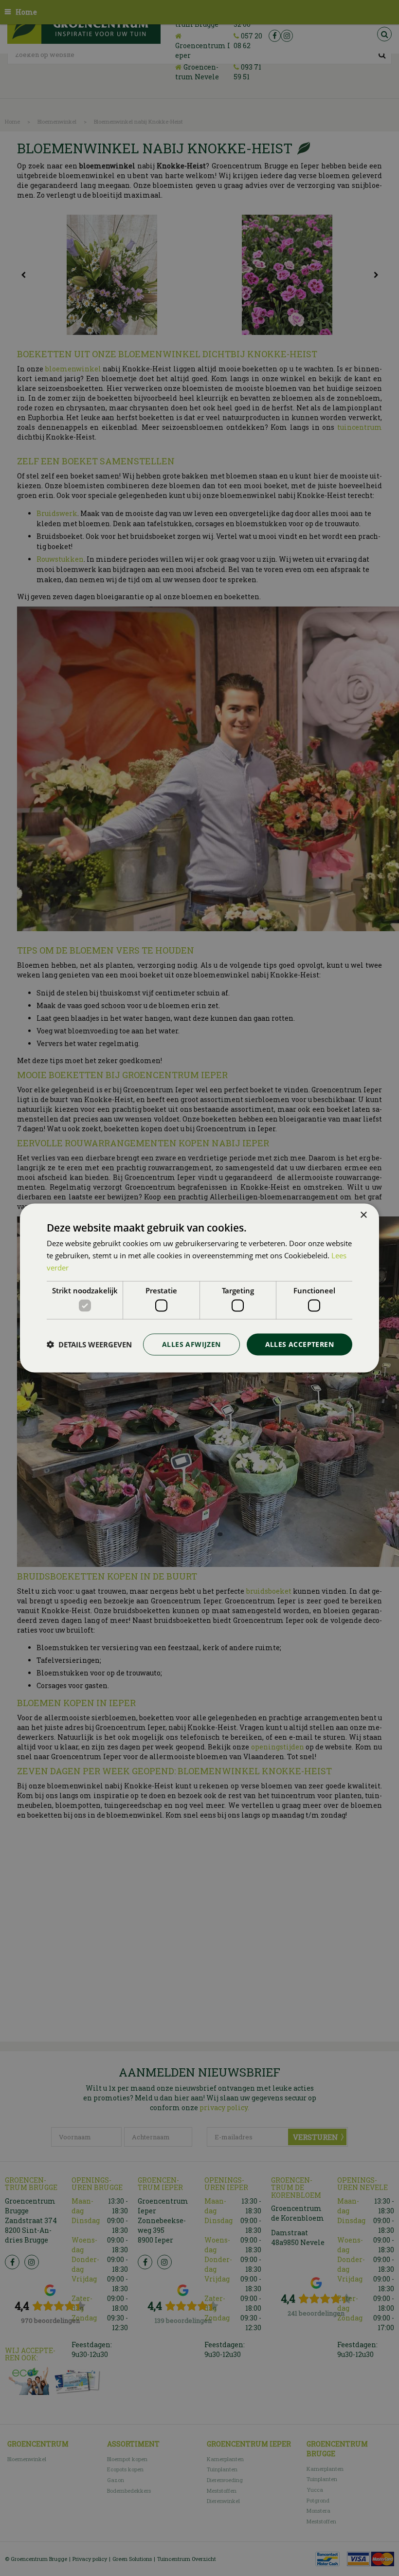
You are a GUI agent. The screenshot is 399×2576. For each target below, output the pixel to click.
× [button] (363, 1215)
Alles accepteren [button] (299, 1344)
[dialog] (199, 1288)
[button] (89, 1344)
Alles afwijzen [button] (191, 1344)
